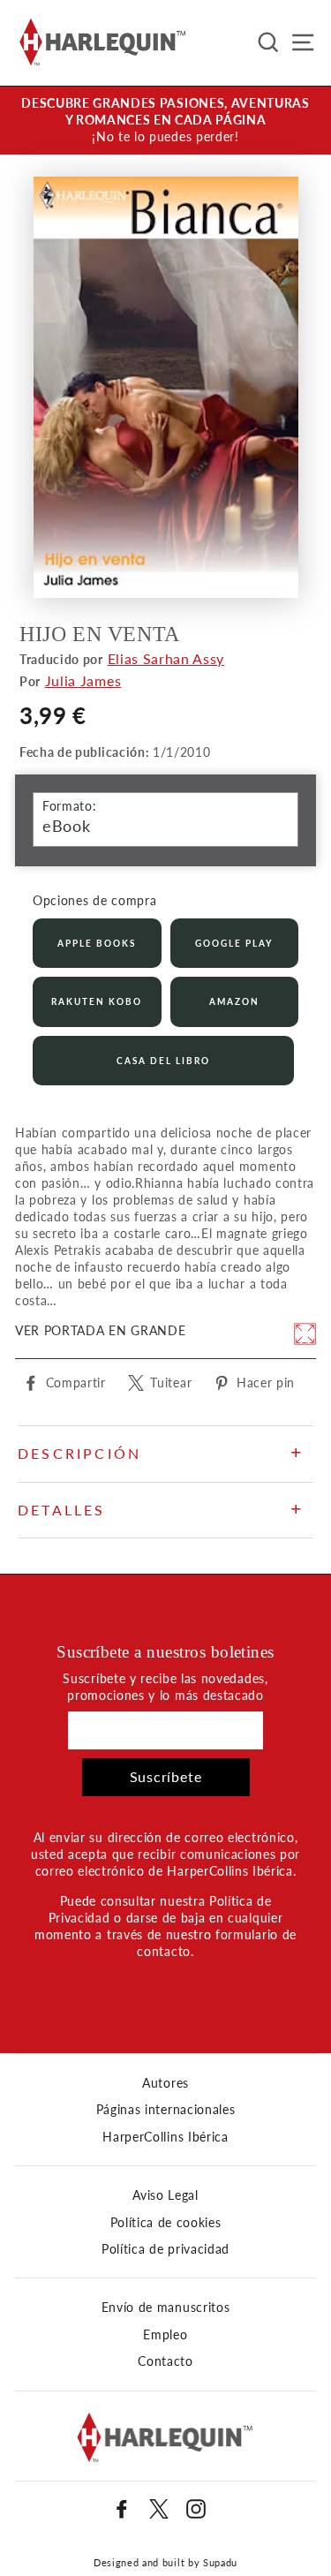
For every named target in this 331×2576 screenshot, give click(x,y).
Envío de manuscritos (166, 2308)
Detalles (62, 1510)
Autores (165, 2083)
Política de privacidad (165, 2249)
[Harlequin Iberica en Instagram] (196, 2509)
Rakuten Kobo (97, 1001)
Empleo (165, 2335)
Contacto (165, 2361)
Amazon (234, 1001)
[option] (165, 121)
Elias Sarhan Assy (166, 658)
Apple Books (97, 943)
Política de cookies (166, 2223)
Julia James (83, 680)
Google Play (234, 943)
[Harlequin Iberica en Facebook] (122, 2509)
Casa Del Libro (163, 1061)
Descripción (79, 1453)
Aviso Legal (165, 2195)
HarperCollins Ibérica (165, 2137)
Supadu (220, 2562)
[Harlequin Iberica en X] (159, 2509)
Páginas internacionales (166, 2110)
